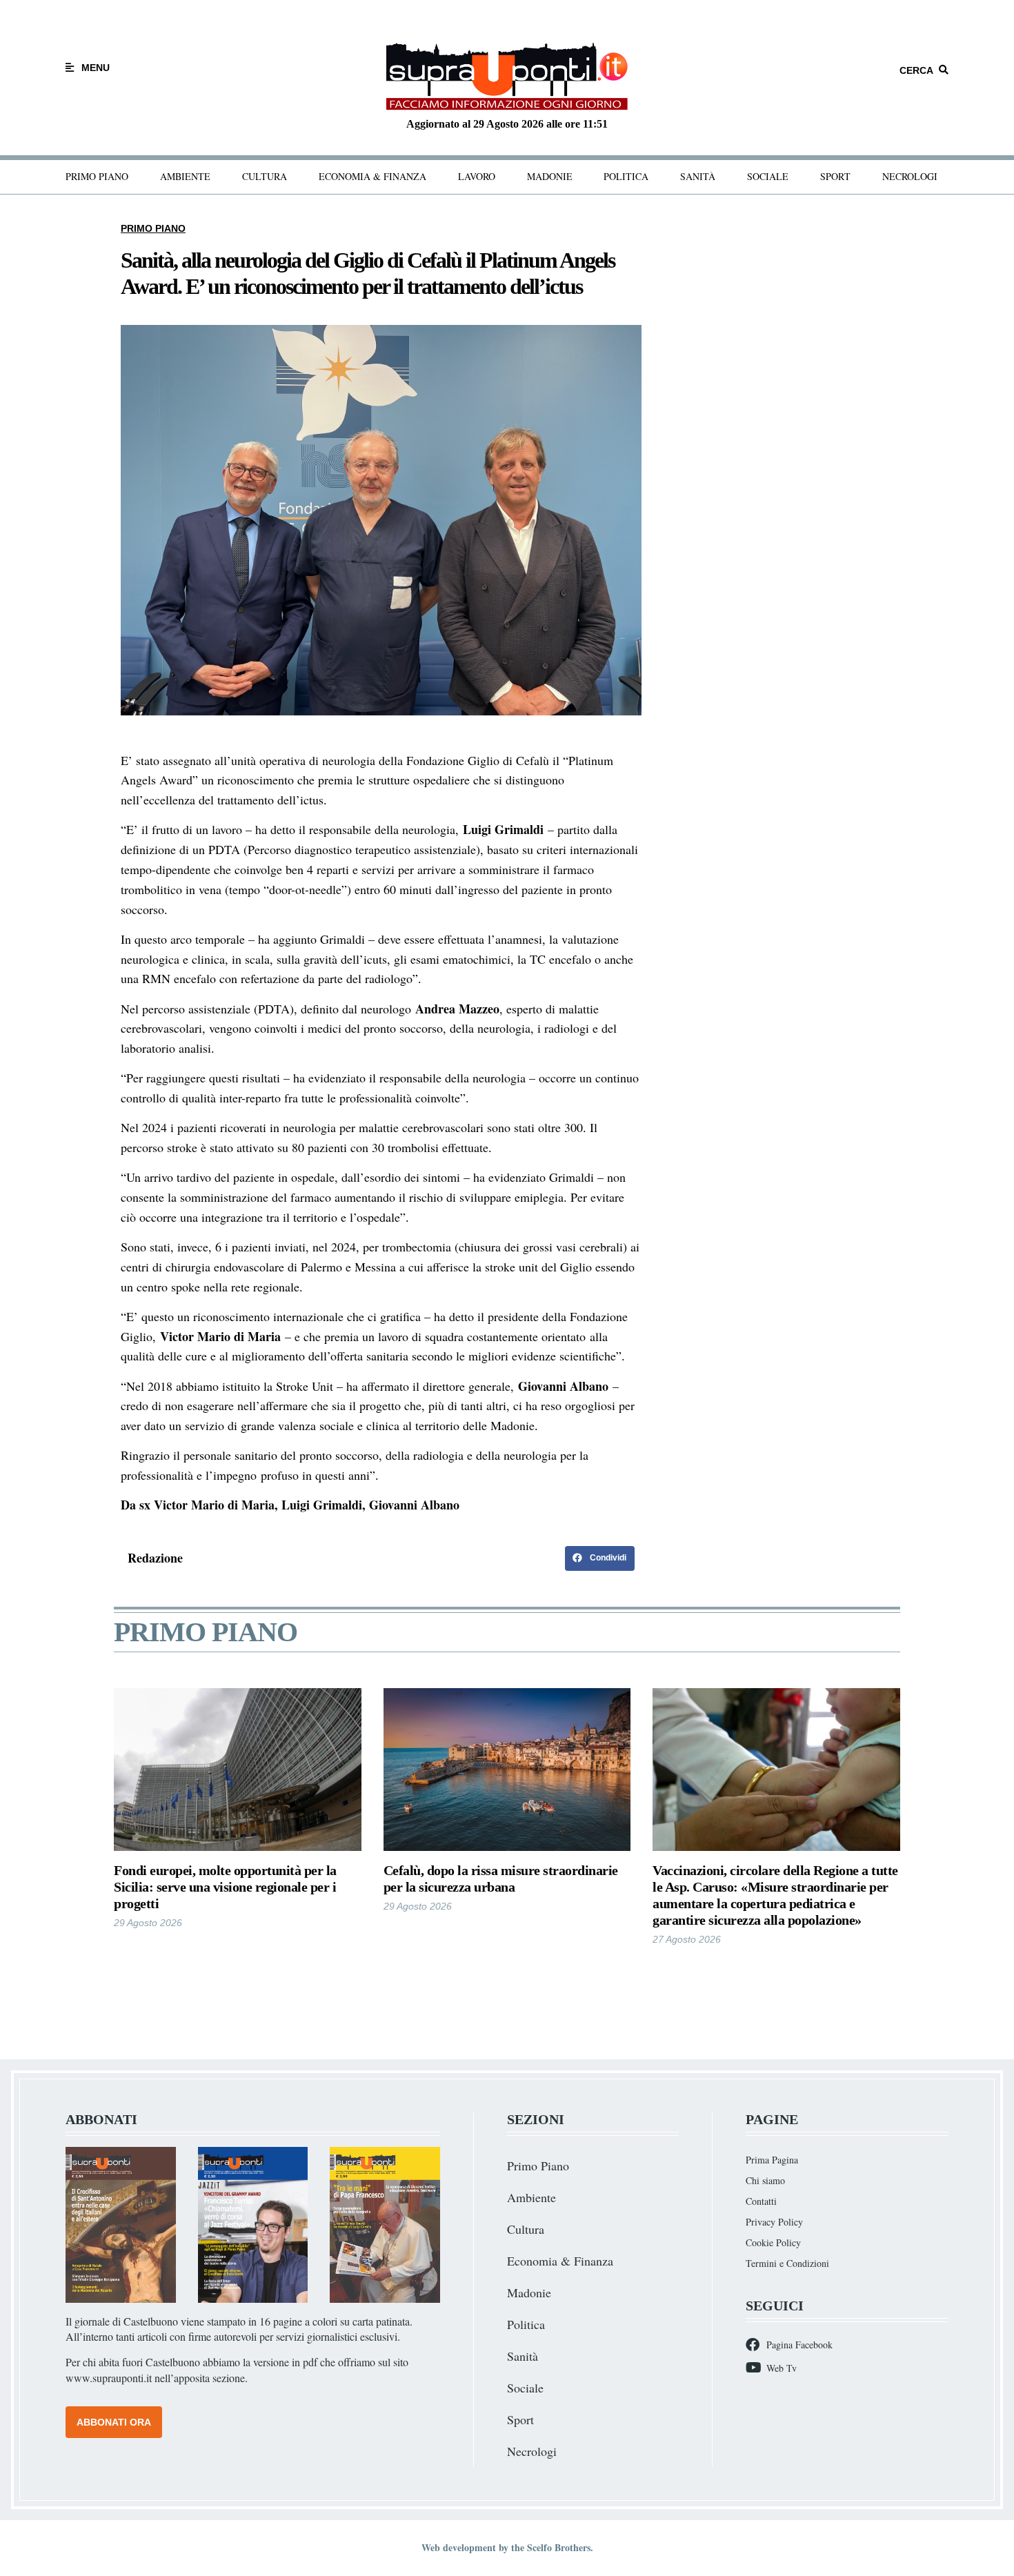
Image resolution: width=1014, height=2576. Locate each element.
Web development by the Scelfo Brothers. (507, 2547)
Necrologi (910, 176)
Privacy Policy (774, 2222)
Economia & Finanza (372, 176)
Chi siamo (765, 2180)
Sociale (768, 176)
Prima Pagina (772, 2160)
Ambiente (185, 176)
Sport (835, 176)
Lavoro (477, 176)
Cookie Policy (773, 2242)
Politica (626, 176)
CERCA (916, 70)
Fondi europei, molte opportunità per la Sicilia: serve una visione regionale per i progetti (225, 1887)
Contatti (761, 2201)
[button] (600, 1558)
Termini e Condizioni (787, 2263)
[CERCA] (944, 70)
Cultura (265, 176)
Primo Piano (97, 176)
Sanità (698, 176)
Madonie (550, 176)
